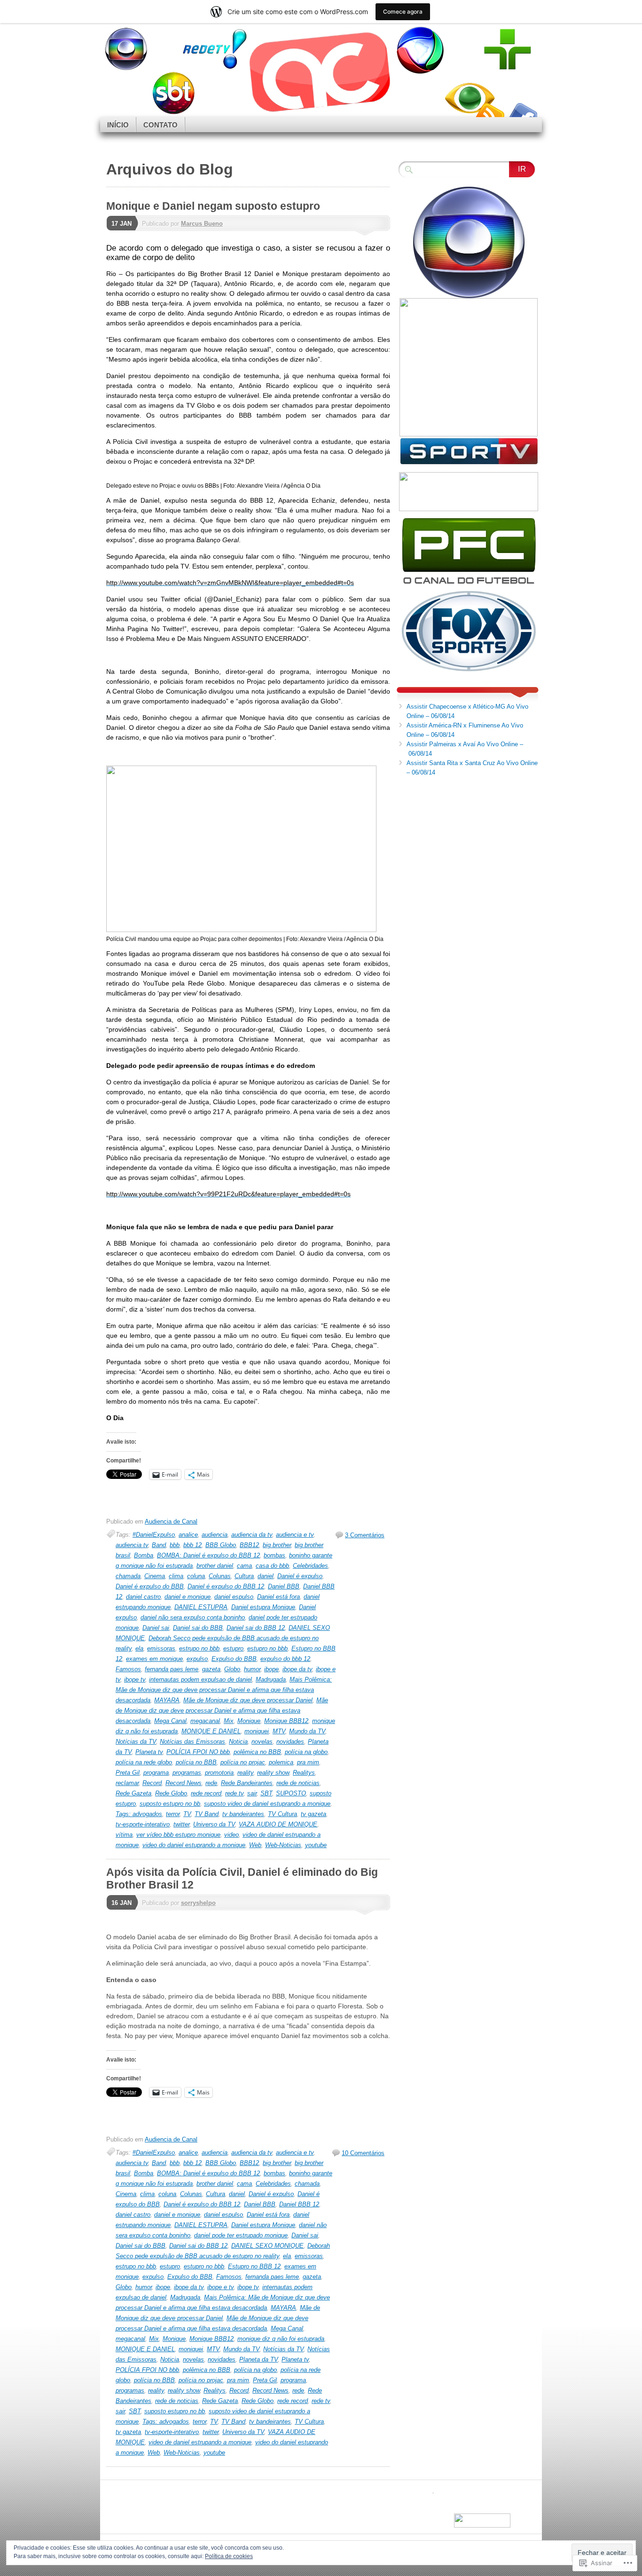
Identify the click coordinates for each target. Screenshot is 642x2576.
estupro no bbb (267, 1648)
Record (152, 1783)
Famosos (128, 1669)
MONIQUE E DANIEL (211, 1731)
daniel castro (143, 1597)
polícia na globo (306, 1752)
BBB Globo (221, 1545)
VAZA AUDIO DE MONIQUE (278, 1824)
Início (118, 125)
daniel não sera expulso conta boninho (193, 1617)
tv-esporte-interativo (143, 1824)
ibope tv (135, 1679)
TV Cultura (282, 1814)
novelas (262, 1742)
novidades (290, 1742)
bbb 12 (192, 1545)
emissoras (161, 1648)
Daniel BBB (284, 1586)
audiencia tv (132, 1545)
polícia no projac (243, 1762)
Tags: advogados (139, 1814)
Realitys (304, 1773)
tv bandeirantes (243, 1814)
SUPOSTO (291, 1793)
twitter (181, 1824)
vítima (124, 1835)
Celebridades (310, 1566)
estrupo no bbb (199, 1648)
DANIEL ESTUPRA (201, 1607)
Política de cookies (229, 2556)
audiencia (215, 1535)
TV (187, 1814)
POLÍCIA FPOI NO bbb (198, 1752)
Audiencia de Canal (171, 1521)
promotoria (219, 1773)
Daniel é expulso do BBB (150, 1586)
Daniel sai (156, 1628)
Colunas (220, 1576)
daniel (266, 1576)
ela (139, 1648)
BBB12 (249, 1545)
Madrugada (271, 1679)
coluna (196, 1576)
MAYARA (167, 1700)
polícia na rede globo (144, 1762)
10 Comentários (363, 2153)
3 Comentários (365, 1535)
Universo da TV (214, 1824)
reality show (273, 1773)
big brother (277, 1545)
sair (252, 1793)
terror (173, 1814)
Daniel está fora (278, 1597)
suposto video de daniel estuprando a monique (267, 1804)
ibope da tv (297, 1669)
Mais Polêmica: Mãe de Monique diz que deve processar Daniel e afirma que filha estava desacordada (224, 1690)
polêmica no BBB (257, 1752)
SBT (266, 1793)
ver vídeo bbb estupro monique (178, 1835)
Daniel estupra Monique (263, 1607)
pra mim (308, 1762)
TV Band (207, 1814)
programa (156, 1773)
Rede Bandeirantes (247, 1783)
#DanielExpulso (154, 1535)
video (231, 1835)
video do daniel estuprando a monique (194, 1845)
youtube (316, 1845)
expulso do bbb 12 (285, 1659)
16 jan (121, 1903)
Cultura (244, 1576)
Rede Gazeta (133, 1793)
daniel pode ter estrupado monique (241, 2235)
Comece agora (403, 12)
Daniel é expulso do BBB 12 (226, 1586)
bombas (274, 1555)
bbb (175, 1545)
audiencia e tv (295, 1535)
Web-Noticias (283, 1845)
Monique (249, 1721)
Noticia (238, 1742)
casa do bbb (272, 1566)
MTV (279, 1731)
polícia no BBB (196, 1762)
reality (245, 1773)
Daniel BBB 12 (299, 2204)
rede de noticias (298, 1783)
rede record (206, 1793)
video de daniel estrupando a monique (200, 2442)
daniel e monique (188, 1597)
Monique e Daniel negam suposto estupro (213, 206)
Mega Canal (170, 1721)
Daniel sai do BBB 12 (256, 1628)
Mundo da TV (307, 1731)
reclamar (127, 1783)
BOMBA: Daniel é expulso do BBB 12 (208, 1555)
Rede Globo (171, 1793)
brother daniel (215, 1566)
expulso (197, 1659)
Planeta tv (149, 1752)
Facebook (522, 114)
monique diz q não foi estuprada (281, 2339)
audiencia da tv (252, 1535)
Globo (232, 1669)
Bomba (144, 1555)
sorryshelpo (198, 1903)
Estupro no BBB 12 (254, 2266)
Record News (184, 1783)
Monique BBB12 (286, 1721)
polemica (281, 1762)
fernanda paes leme (172, 1669)
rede (211, 1783)
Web (255, 1845)
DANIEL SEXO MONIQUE (267, 2246)
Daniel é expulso (300, 1576)
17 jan (121, 224)
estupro (233, 1648)
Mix (229, 1721)
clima (176, 1576)
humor (252, 1669)
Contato (160, 125)
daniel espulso (234, 1597)
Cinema (155, 1576)
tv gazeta (313, 1814)
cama (244, 1566)
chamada (128, 1576)
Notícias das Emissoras (192, 1742)
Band (159, 1545)
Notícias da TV (136, 1742)
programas (187, 1773)
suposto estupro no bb (170, 1804)
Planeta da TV (258, 2359)
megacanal (205, 1721)
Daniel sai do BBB (198, 1628)
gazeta (211, 1669)
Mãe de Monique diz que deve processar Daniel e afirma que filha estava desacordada (222, 1711)
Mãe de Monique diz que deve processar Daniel (248, 1700)
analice (188, 1535)
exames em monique (154, 1659)
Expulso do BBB (234, 1659)
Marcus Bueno (202, 224)
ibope (271, 1669)
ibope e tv (220, 2287)
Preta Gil (128, 1773)
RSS (489, 114)
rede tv (234, 1793)
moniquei (257, 1731)
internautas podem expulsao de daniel (200, 1679)
